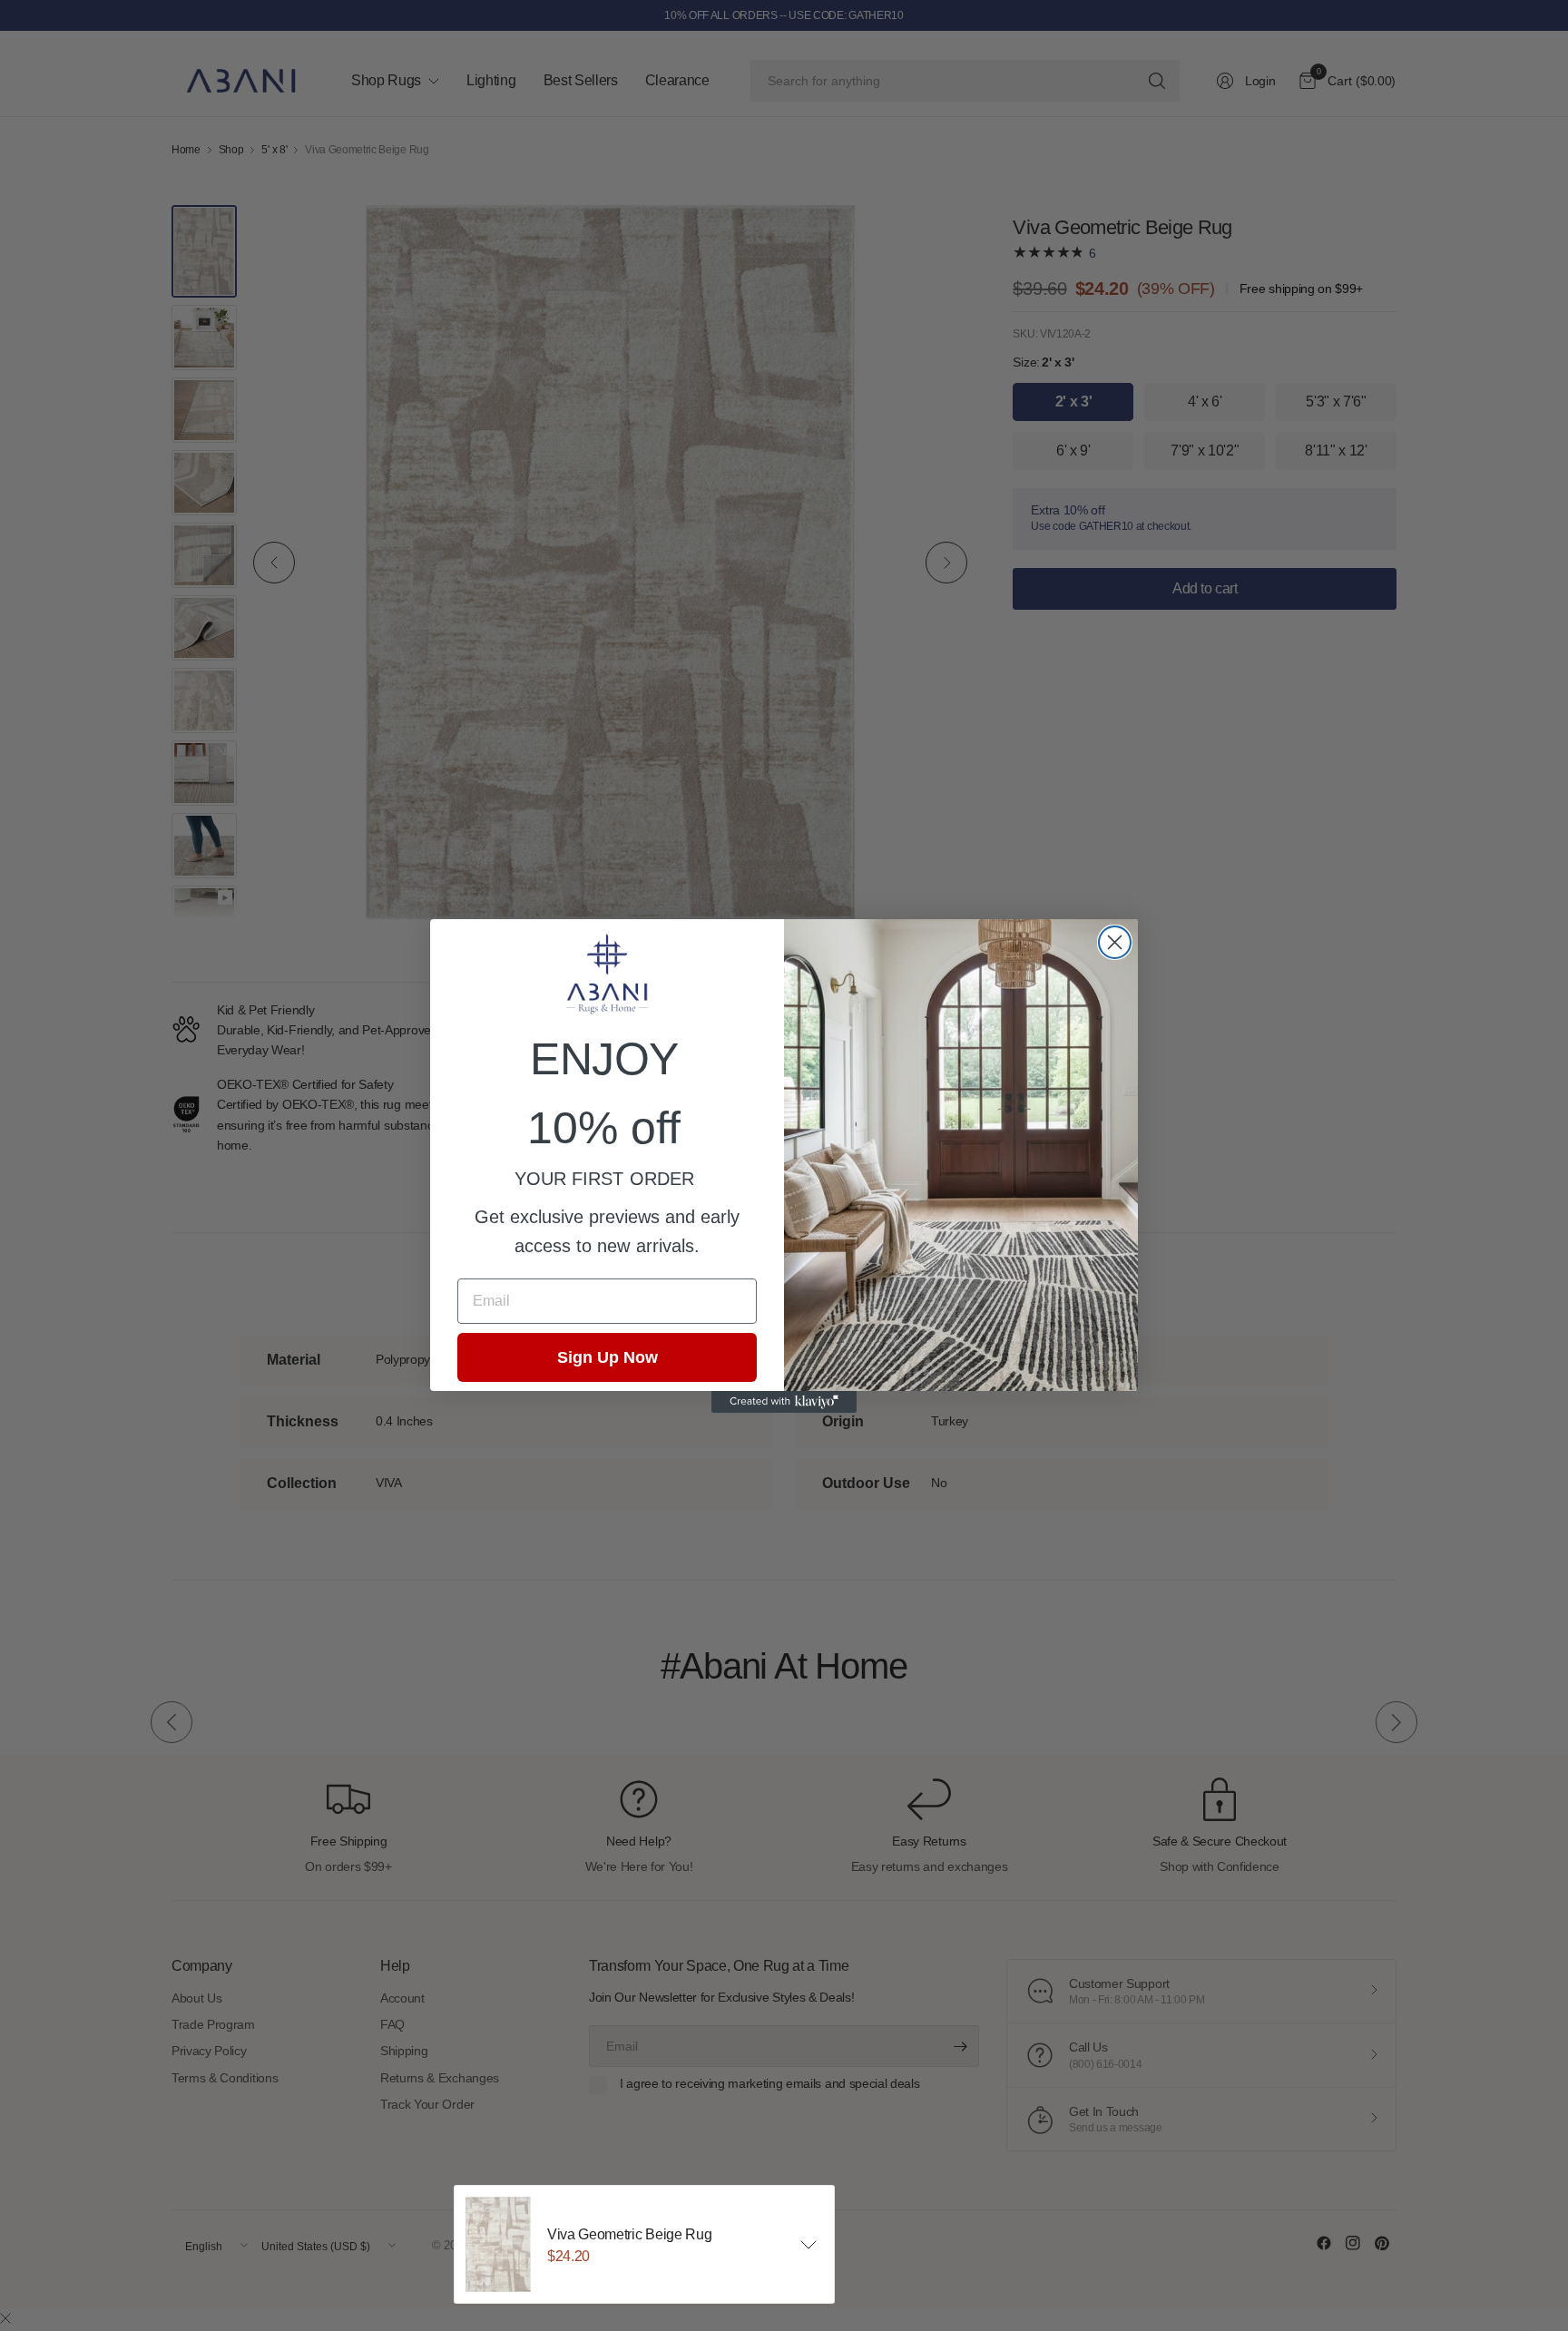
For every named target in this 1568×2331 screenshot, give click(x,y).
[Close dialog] (1115, 942)
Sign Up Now (608, 1357)
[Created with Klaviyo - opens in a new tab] (784, 1402)
